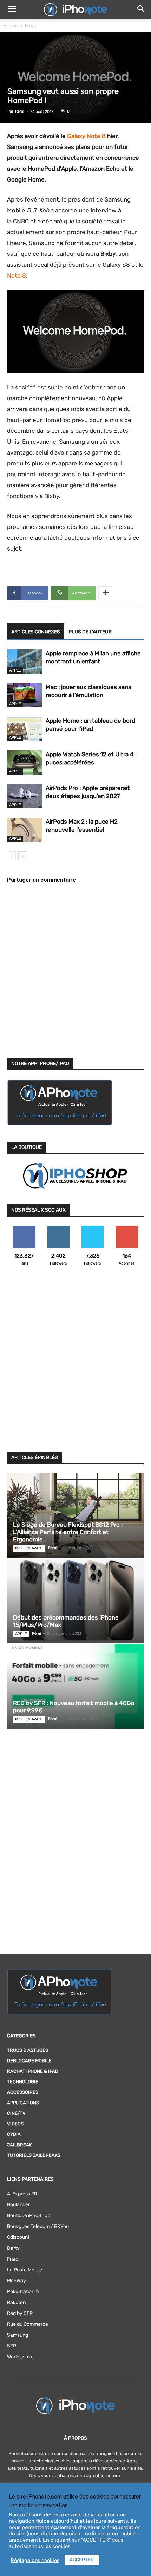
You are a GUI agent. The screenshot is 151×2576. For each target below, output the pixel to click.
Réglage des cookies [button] (35, 2560)
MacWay (17, 2281)
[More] (106, 593)
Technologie (23, 2082)
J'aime (24, 1228)
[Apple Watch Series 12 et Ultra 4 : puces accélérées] (25, 762)
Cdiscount (18, 2237)
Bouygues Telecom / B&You (38, 2226)
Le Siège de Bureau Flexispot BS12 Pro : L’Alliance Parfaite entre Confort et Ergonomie (68, 1532)
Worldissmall (21, 2357)
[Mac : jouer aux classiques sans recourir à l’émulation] (25, 695)
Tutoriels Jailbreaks (34, 2155)
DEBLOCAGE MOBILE (29, 2061)
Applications (23, 2103)
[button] (12, 9)
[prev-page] (11, 856)
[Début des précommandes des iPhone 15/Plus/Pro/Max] (75, 1601)
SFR (12, 2346)
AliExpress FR (22, 2194)
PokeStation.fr (23, 2292)
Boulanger (18, 2205)
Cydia (14, 2134)
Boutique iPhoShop (29, 2216)
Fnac (13, 2259)
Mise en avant (29, 1548)
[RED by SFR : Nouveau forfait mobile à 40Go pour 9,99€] (75, 1686)
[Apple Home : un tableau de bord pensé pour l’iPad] (25, 729)
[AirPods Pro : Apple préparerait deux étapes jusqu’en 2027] (25, 796)
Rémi (20, 111)
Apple (15, 670)
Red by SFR (20, 2313)
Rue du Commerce (28, 2324)
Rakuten (16, 2302)
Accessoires (23, 2092)
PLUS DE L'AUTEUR (90, 632)
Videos (15, 2124)
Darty (13, 2248)
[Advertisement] (75, 1363)
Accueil (11, 26)
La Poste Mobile (25, 2270)
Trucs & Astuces (28, 2050)
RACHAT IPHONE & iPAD (33, 2071)
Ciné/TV (16, 2113)
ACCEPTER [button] (82, 2560)
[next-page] (23, 856)
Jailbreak (19, 2145)
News (30, 26)
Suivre (58, 1228)
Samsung (18, 2335)
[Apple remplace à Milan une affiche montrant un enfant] (25, 662)
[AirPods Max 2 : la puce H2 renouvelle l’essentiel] (25, 830)
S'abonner (127, 1228)
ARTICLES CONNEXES (36, 632)
